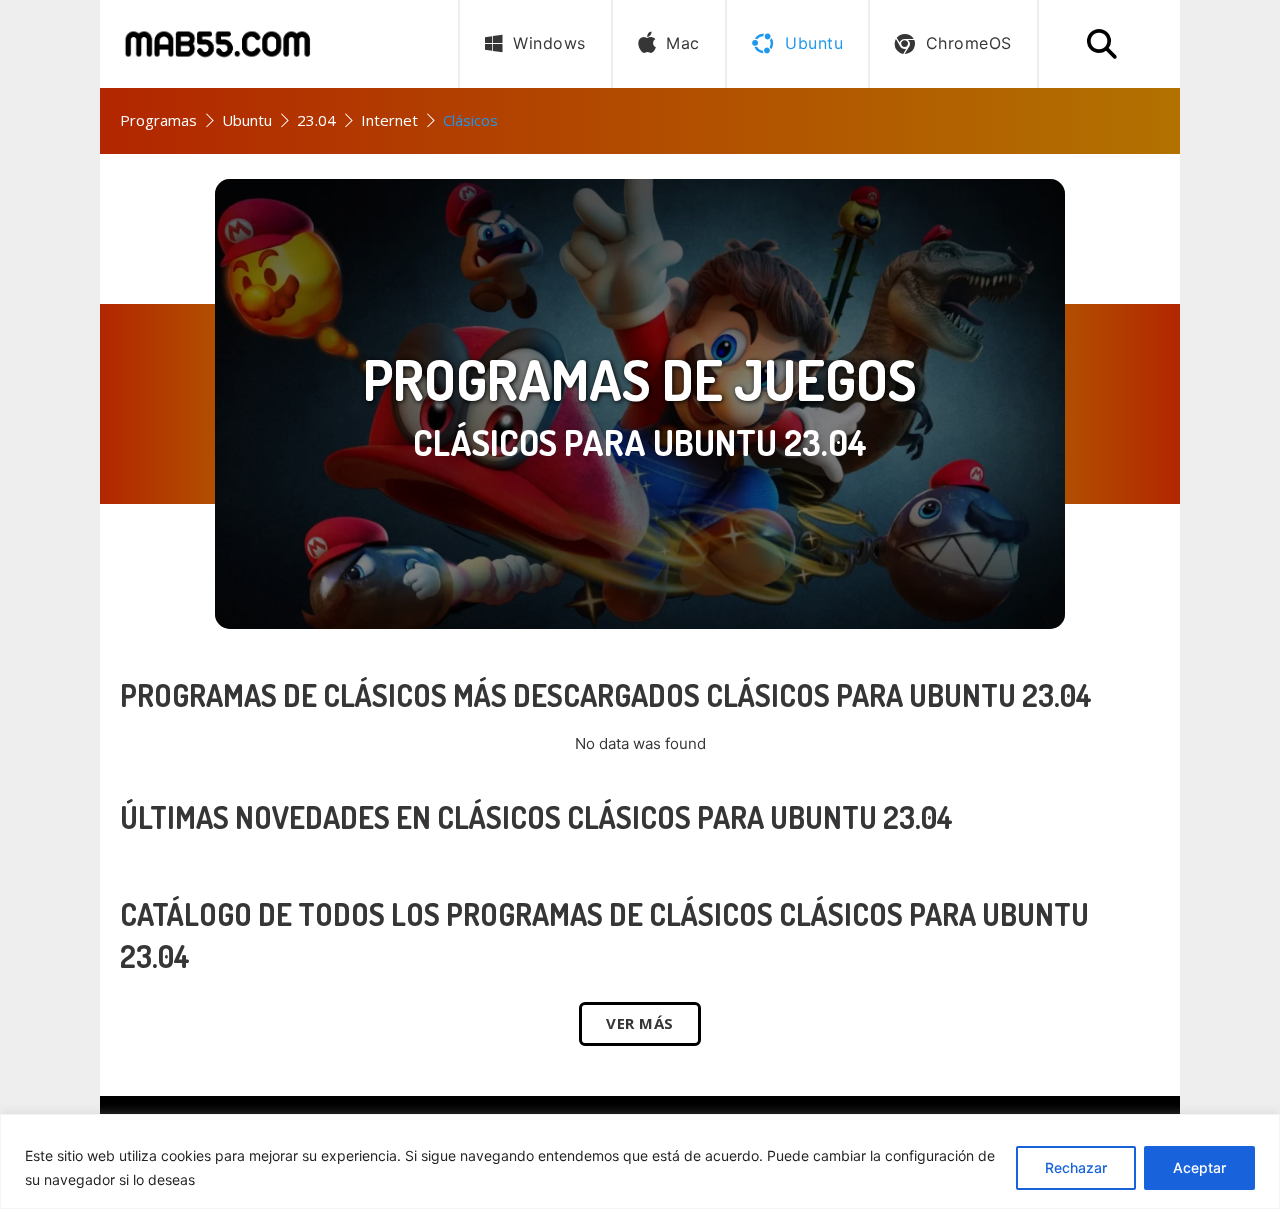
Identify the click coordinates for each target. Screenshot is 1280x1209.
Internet (389, 120)
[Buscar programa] (1102, 44)
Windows (549, 43)
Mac (683, 43)
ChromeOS (969, 43)
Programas (158, 120)
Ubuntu (247, 120)
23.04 (316, 120)
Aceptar (1199, 1167)
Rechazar (1076, 1167)
